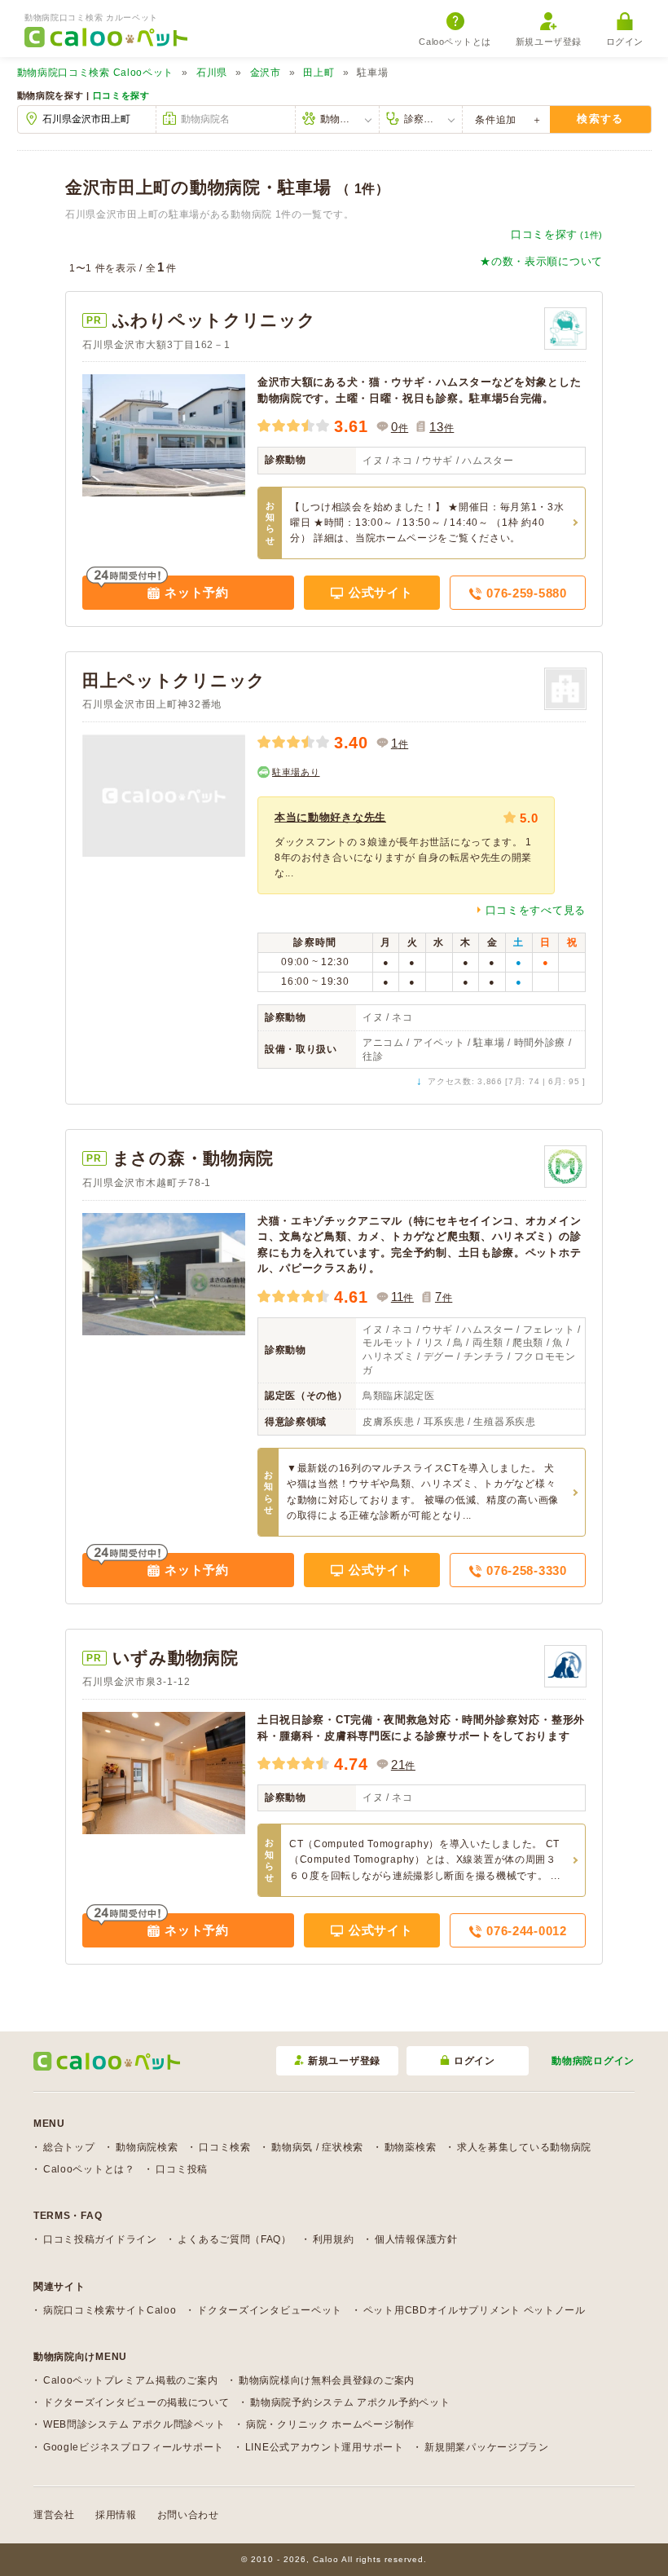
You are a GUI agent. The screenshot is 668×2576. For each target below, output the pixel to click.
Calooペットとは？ (89, 2169)
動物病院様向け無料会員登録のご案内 (327, 2380)
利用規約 (334, 2239)
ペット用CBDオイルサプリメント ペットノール (475, 2310)
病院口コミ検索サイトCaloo (110, 2310)
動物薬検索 (411, 2147)
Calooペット (96, 73)
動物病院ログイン (593, 2061)
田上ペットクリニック (174, 680)
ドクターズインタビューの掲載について (136, 2402)
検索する (600, 119)
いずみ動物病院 (176, 1658)
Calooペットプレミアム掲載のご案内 (130, 2380)
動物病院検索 (147, 2147)
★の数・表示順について (541, 261)
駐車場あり (296, 772)
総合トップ (69, 2147)
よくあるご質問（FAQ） (234, 2239)
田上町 (319, 73)
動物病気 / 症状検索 (317, 2147)
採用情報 (116, 2515)
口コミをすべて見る (536, 910)
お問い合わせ (188, 2515)
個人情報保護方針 (416, 2239)
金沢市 (266, 73)
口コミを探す (121, 95)
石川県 (212, 73)
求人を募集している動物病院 (524, 2147)
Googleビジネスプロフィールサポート (134, 2447)
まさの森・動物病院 (193, 1158)
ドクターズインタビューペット (270, 2310)
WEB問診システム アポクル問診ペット (134, 2424)
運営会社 (54, 2515)
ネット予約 (195, 592)
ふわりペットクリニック (214, 320)
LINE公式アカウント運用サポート (325, 2447)
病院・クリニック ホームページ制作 (330, 2424)
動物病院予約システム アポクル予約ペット (350, 2402)
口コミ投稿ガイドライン (100, 2239)
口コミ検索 (225, 2147)
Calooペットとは (455, 42)
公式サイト (378, 592)
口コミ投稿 (182, 2169)
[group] (406, 845)
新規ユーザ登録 (549, 42)
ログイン (625, 42)
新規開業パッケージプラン (486, 2447)
